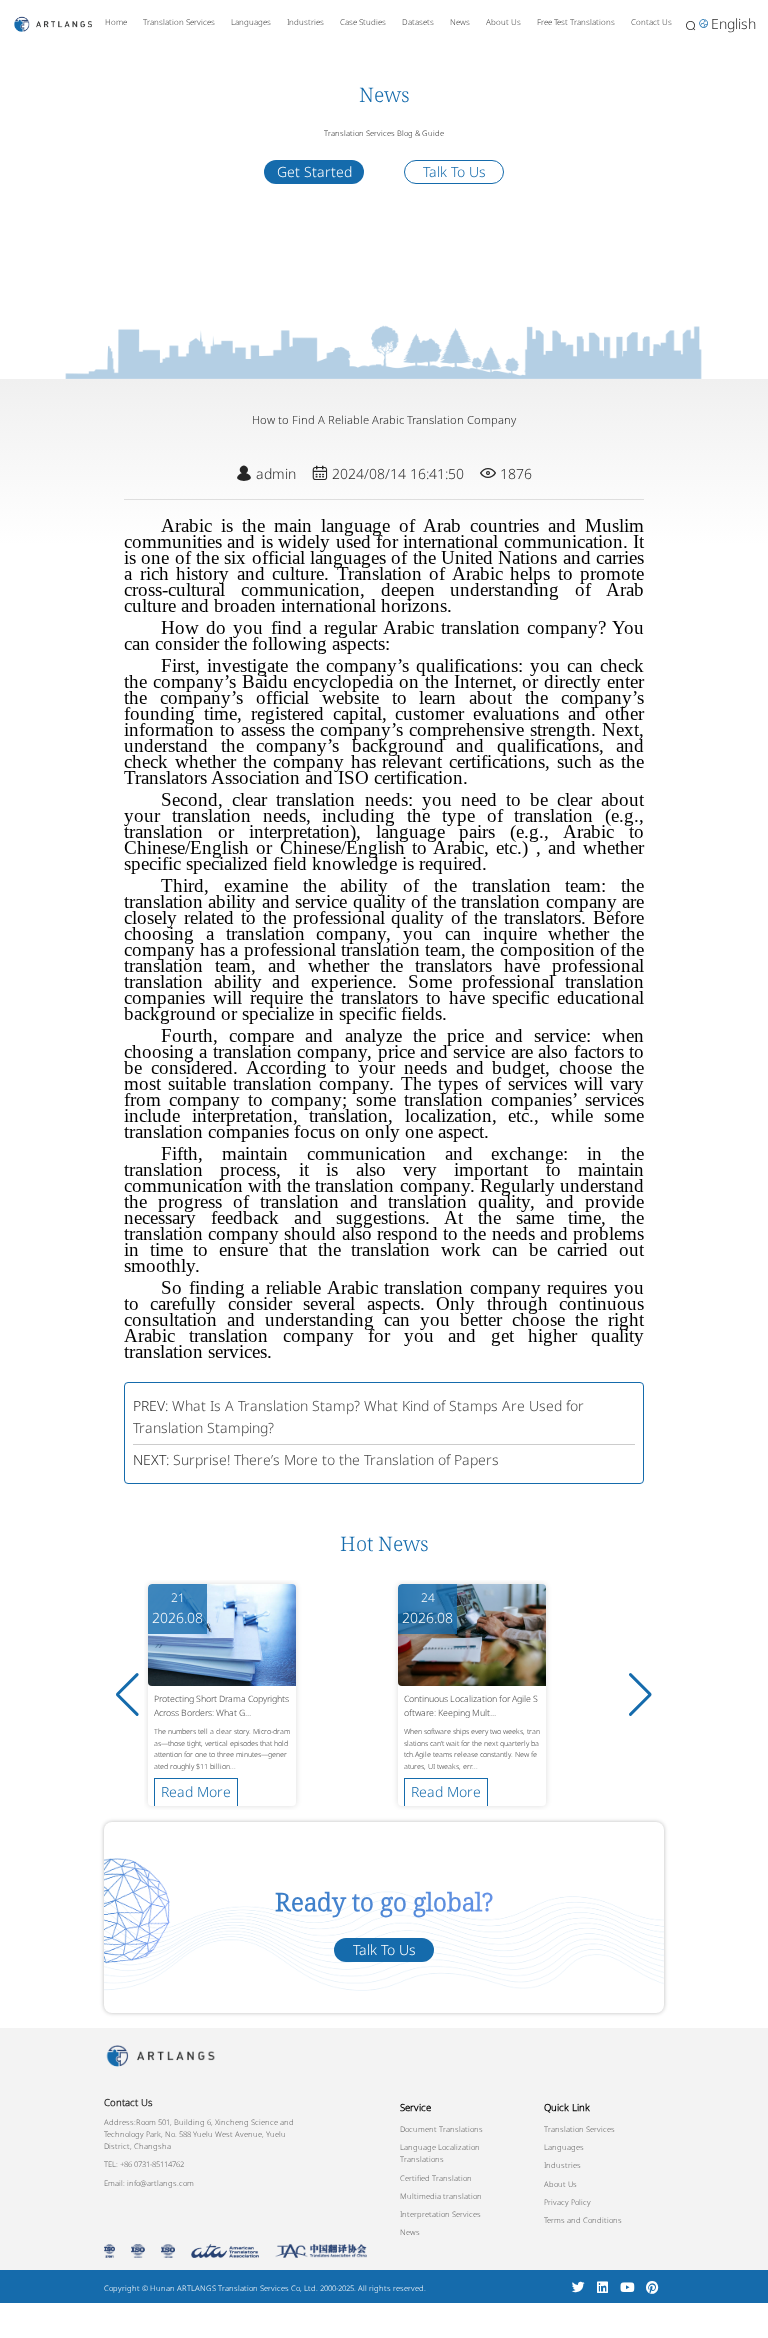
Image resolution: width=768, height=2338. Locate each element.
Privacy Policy (567, 2202)
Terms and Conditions (583, 2220)
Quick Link (567, 2107)
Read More (196, 1791)
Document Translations (441, 2129)
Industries (305, 21)
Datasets (418, 21)
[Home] (53, 22)
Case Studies (363, 21)
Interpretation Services (440, 2214)
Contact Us (651, 21)
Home (116, 21)
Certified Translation (436, 2178)
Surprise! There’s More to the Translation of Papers (336, 1459)
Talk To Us (454, 171)
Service (415, 2107)
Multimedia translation (441, 2196)
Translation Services (179, 21)
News (460, 21)
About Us (503, 21)
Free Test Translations (576, 21)
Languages (251, 21)
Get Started (314, 171)
